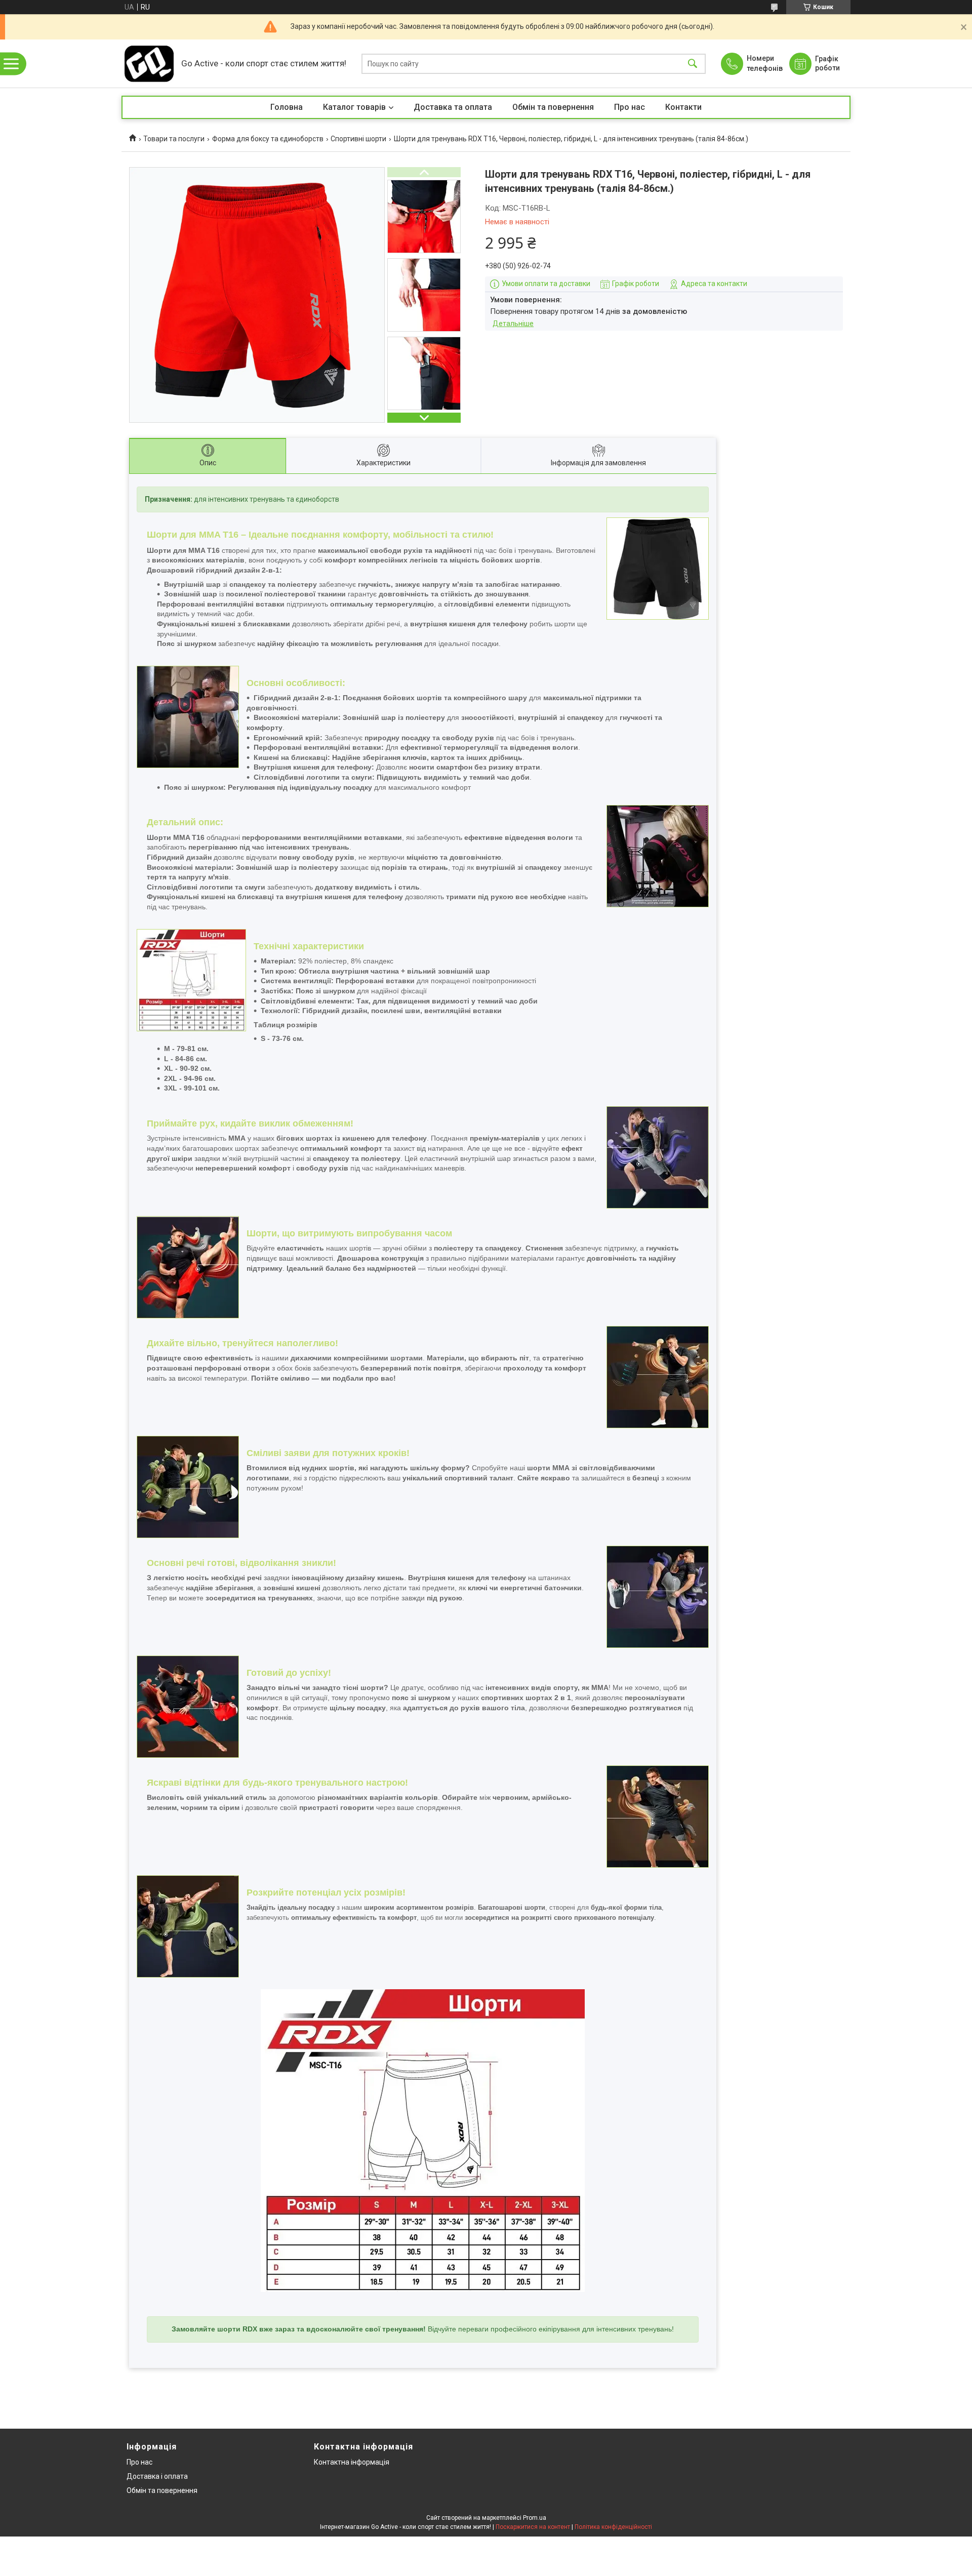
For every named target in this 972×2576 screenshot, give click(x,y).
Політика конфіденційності (613, 2527)
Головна (287, 107)
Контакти (683, 107)
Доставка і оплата (157, 2476)
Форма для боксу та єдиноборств (268, 139)
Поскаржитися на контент (533, 2527)
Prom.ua (535, 2518)
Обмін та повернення (553, 107)
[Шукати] (693, 64)
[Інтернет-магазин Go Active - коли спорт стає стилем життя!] (149, 64)
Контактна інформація (352, 2462)
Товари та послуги (174, 139)
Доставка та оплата (453, 107)
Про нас (630, 107)
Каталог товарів (354, 107)
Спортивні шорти (358, 139)
